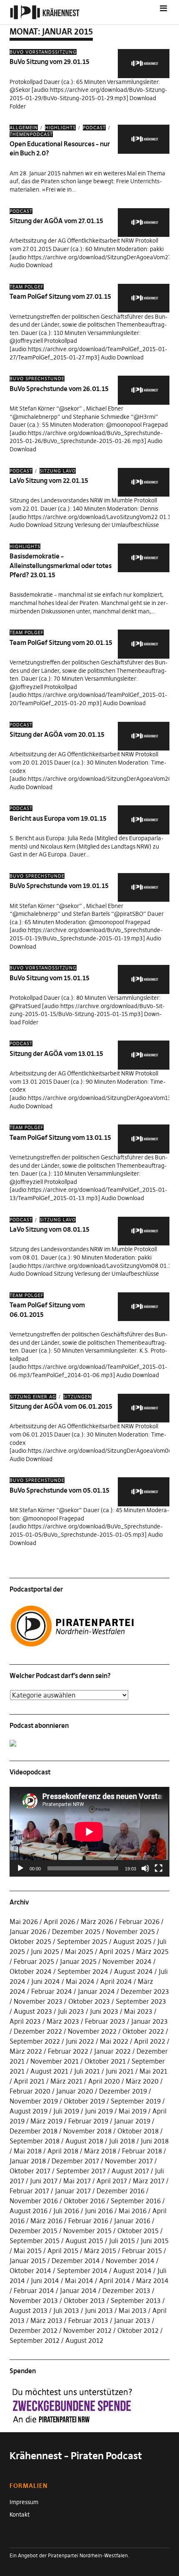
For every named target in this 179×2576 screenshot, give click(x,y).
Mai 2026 (24, 1922)
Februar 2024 (52, 1991)
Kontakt (20, 2514)
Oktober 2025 (30, 1941)
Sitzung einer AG (33, 1397)
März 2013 (46, 2320)
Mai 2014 (79, 2281)
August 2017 (130, 2171)
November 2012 (87, 2330)
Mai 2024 (80, 1981)
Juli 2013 (66, 2310)
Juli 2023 (71, 2011)
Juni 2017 (44, 2181)
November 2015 (87, 2231)
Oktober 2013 (84, 2300)
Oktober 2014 (30, 2271)
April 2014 (115, 2281)
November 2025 (131, 1931)
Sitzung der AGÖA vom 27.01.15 (56, 221)
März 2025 (152, 1951)
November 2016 (34, 2201)
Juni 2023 (104, 2011)
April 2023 (25, 2021)
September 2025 (82, 1941)
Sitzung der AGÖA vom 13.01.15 (56, 1053)
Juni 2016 (99, 2211)
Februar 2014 (34, 2291)
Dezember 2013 (126, 2291)
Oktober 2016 (84, 2201)
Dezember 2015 (34, 2231)
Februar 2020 (30, 2091)
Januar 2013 (132, 2320)
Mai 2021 (153, 2071)
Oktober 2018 (138, 2131)
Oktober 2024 (31, 1971)
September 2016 (136, 2201)
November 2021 (55, 2061)
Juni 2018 (155, 2141)
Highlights (60, 128)
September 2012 (35, 2340)
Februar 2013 (88, 2320)
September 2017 (81, 2171)
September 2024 (83, 1971)
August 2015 (84, 2241)
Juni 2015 (155, 2241)
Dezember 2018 (34, 2131)
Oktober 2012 (138, 2330)
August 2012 (84, 2340)
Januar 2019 (132, 2121)
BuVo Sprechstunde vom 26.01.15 (59, 389)
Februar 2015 (142, 2251)
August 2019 (29, 2111)
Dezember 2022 (38, 2031)
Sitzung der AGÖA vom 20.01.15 (57, 734)
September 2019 (136, 2101)
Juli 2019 (66, 2111)
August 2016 (29, 2211)
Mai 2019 (133, 2111)
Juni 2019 (99, 2111)
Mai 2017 (77, 2181)
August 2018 (84, 2141)
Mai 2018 (28, 2151)
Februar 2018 (142, 2151)
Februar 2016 (88, 2221)
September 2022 (35, 2041)
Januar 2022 (112, 2051)
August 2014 (132, 2271)
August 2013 (29, 2310)
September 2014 (82, 2271)
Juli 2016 (66, 2211)
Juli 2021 (87, 2071)
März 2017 (149, 2181)
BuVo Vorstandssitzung (43, 52)
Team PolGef (27, 287)
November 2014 (130, 2261)
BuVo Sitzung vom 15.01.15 (50, 978)
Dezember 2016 (121, 2191)
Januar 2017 (73, 2191)
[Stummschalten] (145, 1868)
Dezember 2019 (123, 2091)
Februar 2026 (139, 1922)
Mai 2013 (133, 2310)
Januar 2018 (28, 2161)
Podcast (94, 128)
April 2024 (116, 1981)
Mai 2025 (79, 1951)
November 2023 (38, 2001)
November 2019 (34, 2101)
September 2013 (136, 2300)
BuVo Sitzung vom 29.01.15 (50, 62)
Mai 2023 (138, 2011)
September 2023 (141, 2001)
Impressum (24, 2502)
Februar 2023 (105, 2021)
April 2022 (150, 2041)
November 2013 (34, 2300)
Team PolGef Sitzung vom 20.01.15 (61, 642)
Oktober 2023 (89, 2001)
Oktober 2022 (143, 2031)
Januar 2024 (96, 1991)
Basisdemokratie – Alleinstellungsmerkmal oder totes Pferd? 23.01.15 (61, 565)
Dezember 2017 (75, 2161)
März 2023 (63, 2021)
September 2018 (35, 2141)
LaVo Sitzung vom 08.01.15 (50, 1229)
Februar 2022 (68, 2051)
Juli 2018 (122, 2141)
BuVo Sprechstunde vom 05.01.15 (60, 1490)
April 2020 (104, 2081)
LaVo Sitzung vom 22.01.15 (49, 480)
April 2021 (29, 2081)
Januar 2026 (28, 1931)
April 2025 (115, 1951)
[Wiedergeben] (20, 1868)
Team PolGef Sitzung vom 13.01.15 (60, 1137)
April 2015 (63, 2251)
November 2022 (92, 2031)
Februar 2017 (29, 2191)
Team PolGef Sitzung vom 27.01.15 (60, 296)
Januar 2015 (28, 2261)
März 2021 (66, 2081)
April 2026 (59, 1922)
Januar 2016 (132, 2221)
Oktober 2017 (30, 2171)
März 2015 (100, 2251)
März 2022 (26, 2051)
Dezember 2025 (76, 1931)
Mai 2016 (133, 2211)
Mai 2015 (28, 2251)
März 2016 (46, 2221)
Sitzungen (77, 1397)
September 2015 (35, 2241)
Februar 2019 (88, 2121)
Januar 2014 (78, 2291)
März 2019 (46, 2121)
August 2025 (132, 1941)
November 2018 (87, 2131)
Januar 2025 (78, 1961)
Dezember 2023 (145, 1991)
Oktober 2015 (138, 2231)
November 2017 (129, 2161)
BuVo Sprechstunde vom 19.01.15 (59, 886)
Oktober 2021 (105, 2061)
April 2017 (112, 2181)
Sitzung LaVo (58, 471)
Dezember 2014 (76, 2261)
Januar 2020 (75, 2091)
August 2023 (33, 2011)
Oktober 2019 (84, 2101)
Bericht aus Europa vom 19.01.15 (58, 818)
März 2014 (152, 2281)
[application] (89, 1832)
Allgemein (24, 128)
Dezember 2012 (34, 2330)
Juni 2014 (45, 2281)
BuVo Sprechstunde (37, 379)
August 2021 (49, 2071)
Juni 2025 (45, 1951)
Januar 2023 (149, 2021)
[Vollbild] (159, 1868)
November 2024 (127, 1961)
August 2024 (133, 1971)
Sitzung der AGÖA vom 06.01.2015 (61, 1406)
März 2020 (142, 2081)
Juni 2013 (99, 2310)
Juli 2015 (122, 2241)
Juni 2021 (120, 2071)
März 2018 (100, 2151)
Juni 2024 (46, 1981)
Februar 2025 (34, 1961)
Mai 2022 (114, 2041)
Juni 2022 (80, 2041)
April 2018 (63, 2151)
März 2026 (97, 1922)
